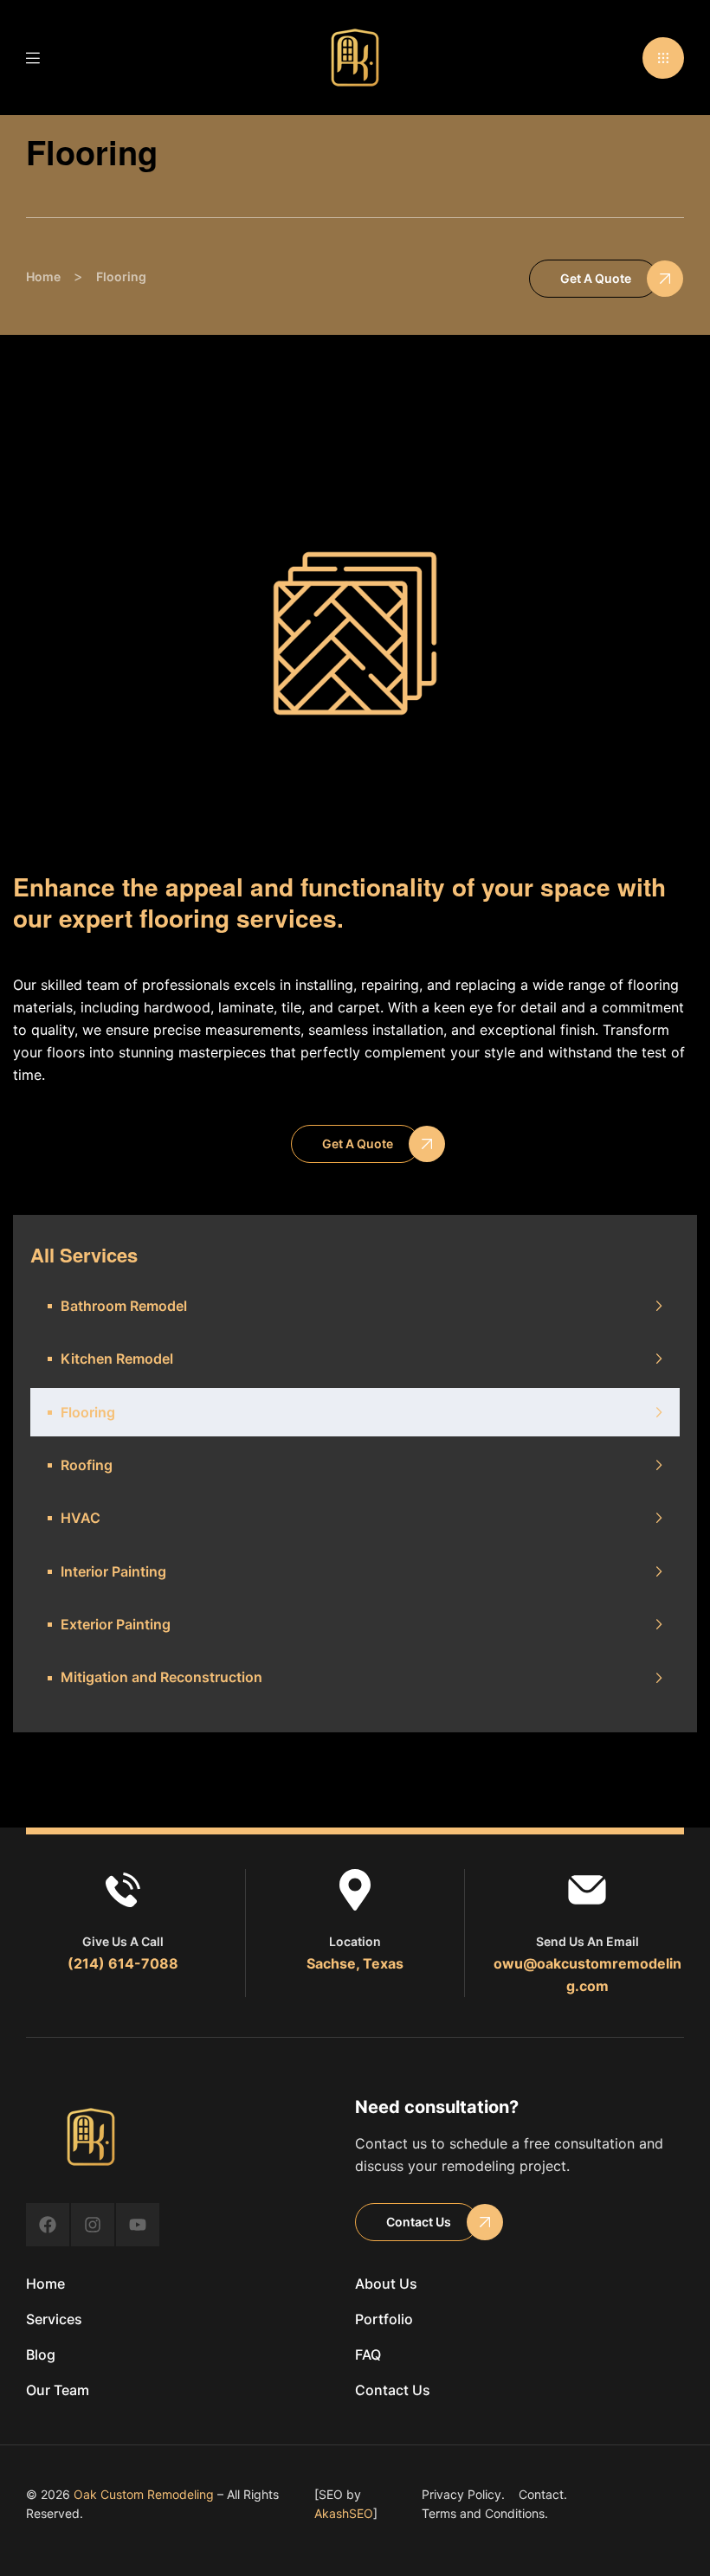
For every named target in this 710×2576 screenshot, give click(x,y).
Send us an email (587, 1941)
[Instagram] (93, 2225)
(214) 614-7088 (123, 1963)
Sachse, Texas (355, 1963)
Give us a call (123, 1941)
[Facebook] (48, 2225)
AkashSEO (344, 2513)
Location (355, 1941)
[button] (663, 58)
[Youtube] (138, 2225)
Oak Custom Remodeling (144, 2494)
